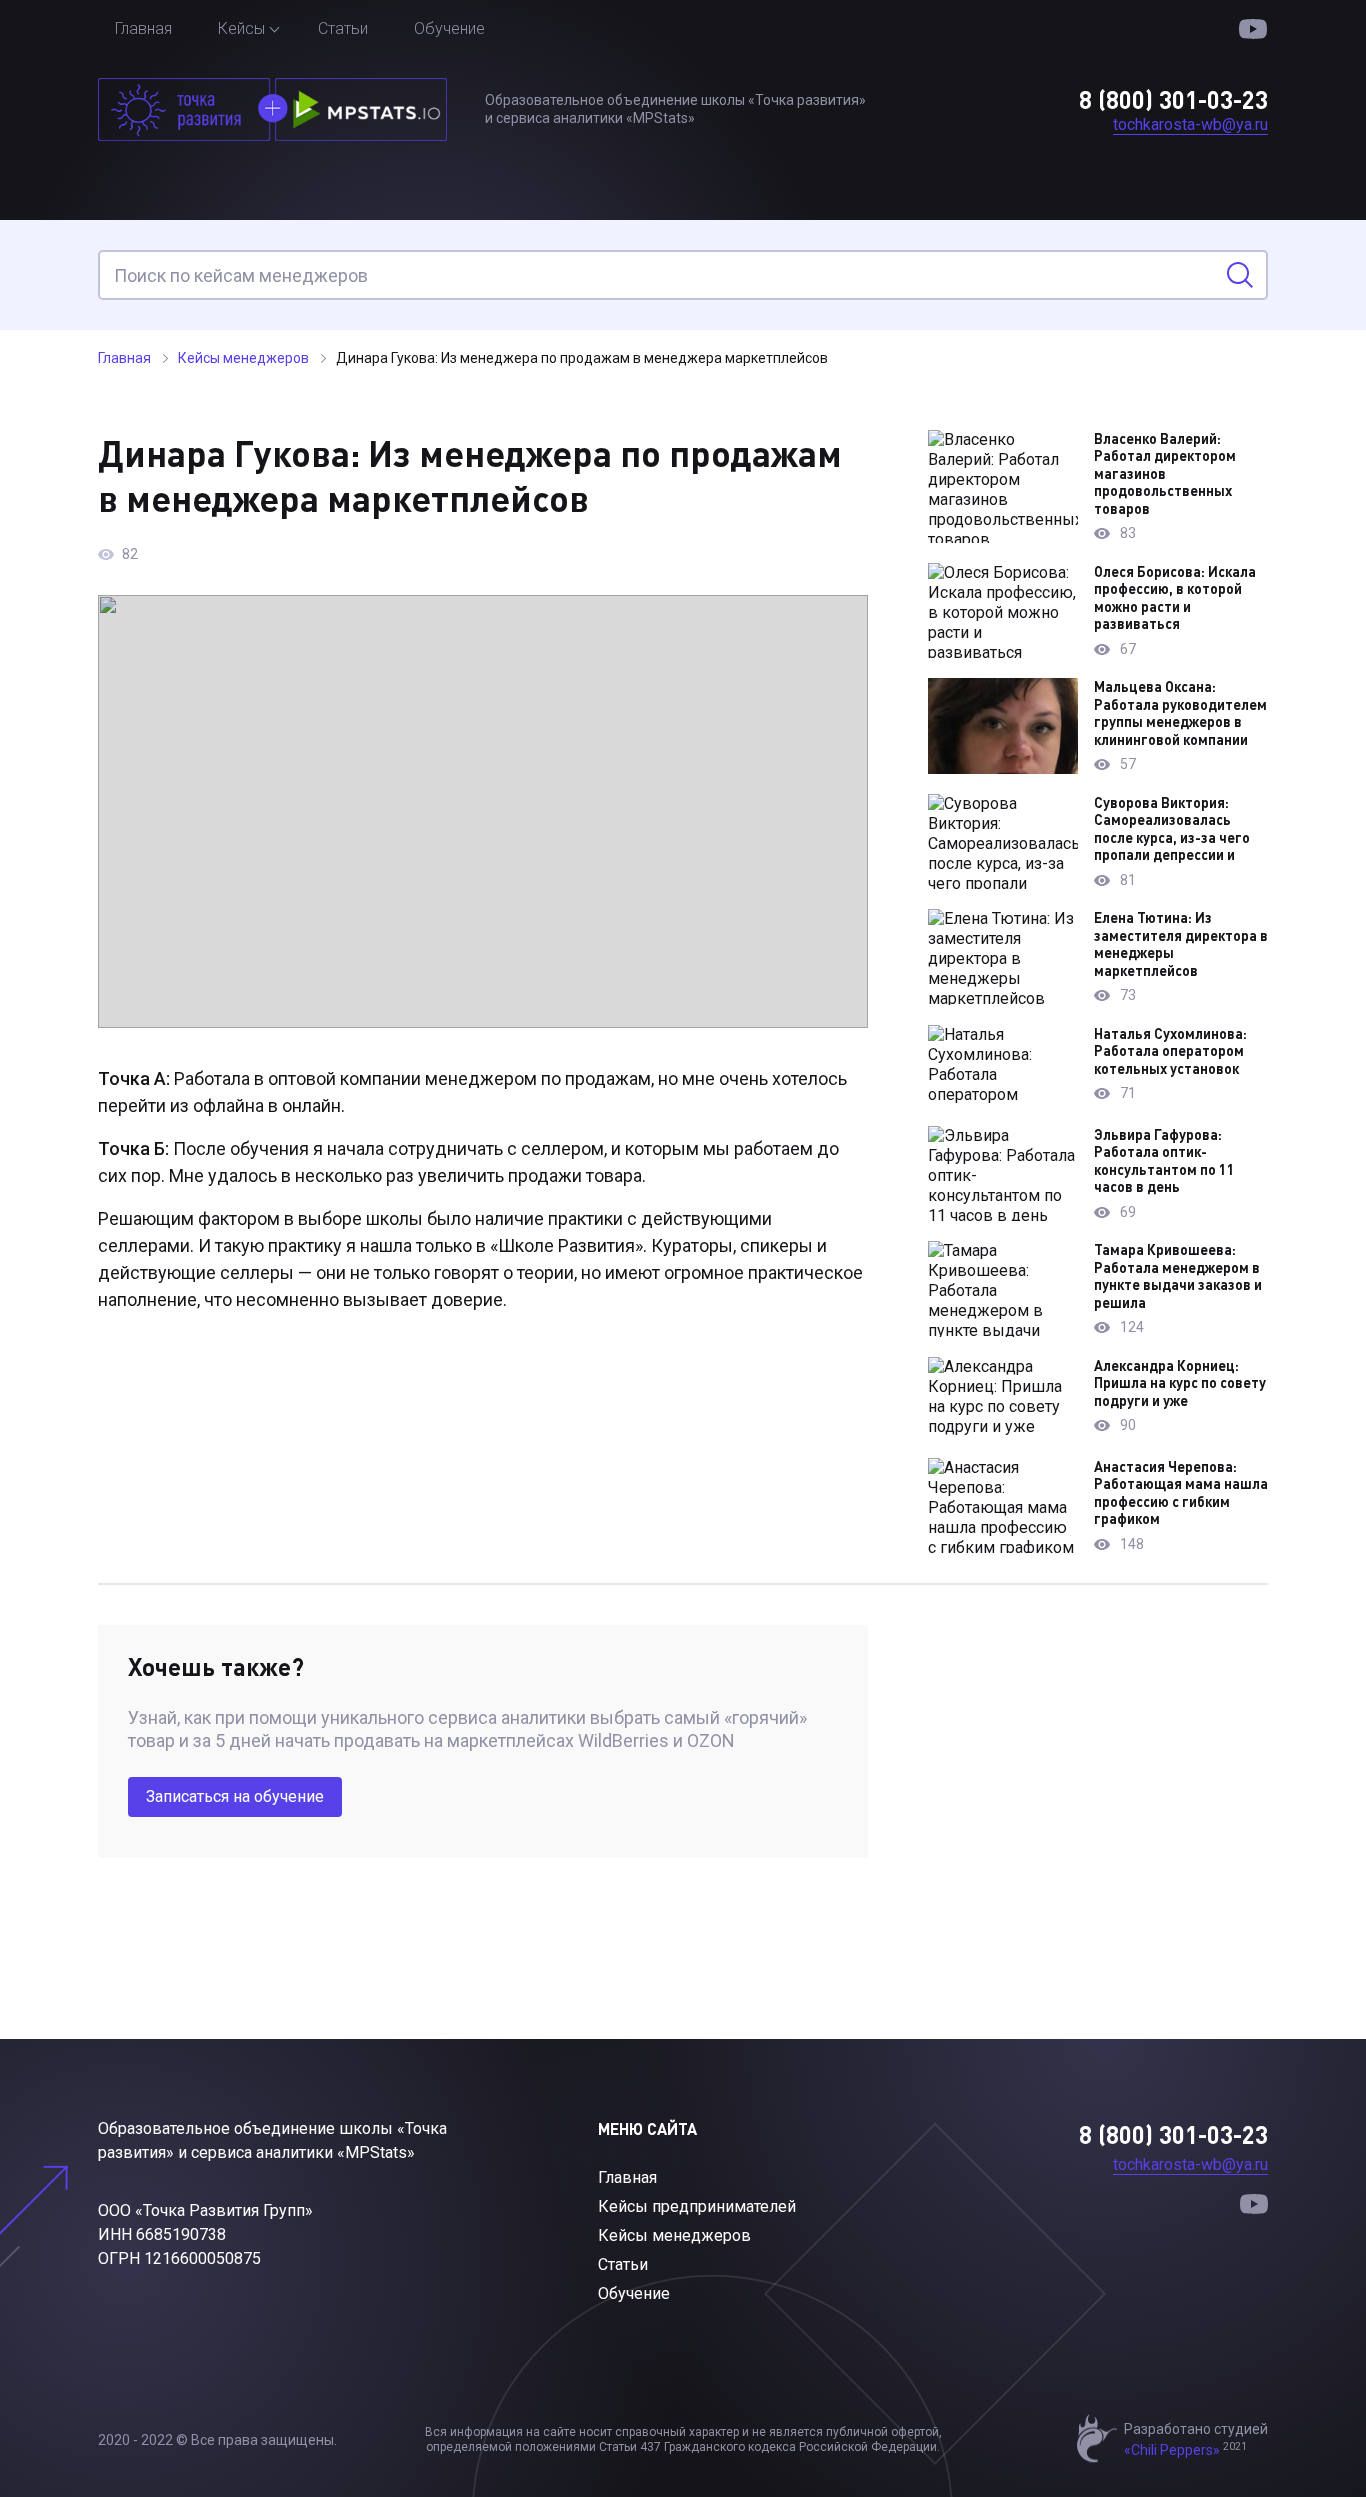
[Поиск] (1240, 275)
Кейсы (241, 28)
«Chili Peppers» (1172, 2450)
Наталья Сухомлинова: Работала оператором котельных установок (1170, 1051)
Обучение (449, 28)
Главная (143, 28)
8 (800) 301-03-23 (1173, 99)
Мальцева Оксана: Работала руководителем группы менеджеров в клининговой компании (1180, 713)
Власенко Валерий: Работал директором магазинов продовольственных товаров (1165, 473)
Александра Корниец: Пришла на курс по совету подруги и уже (1180, 1383)
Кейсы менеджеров (674, 2235)
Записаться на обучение (235, 1796)
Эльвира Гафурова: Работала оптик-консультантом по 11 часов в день (1164, 1161)
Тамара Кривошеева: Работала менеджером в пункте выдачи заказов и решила (1178, 1276)
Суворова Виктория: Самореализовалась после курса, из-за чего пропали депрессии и (1172, 829)
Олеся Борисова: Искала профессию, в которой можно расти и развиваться (1175, 598)
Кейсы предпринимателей (697, 2206)
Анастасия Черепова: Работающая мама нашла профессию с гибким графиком (1181, 1493)
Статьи (343, 28)
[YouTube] (1253, 29)
